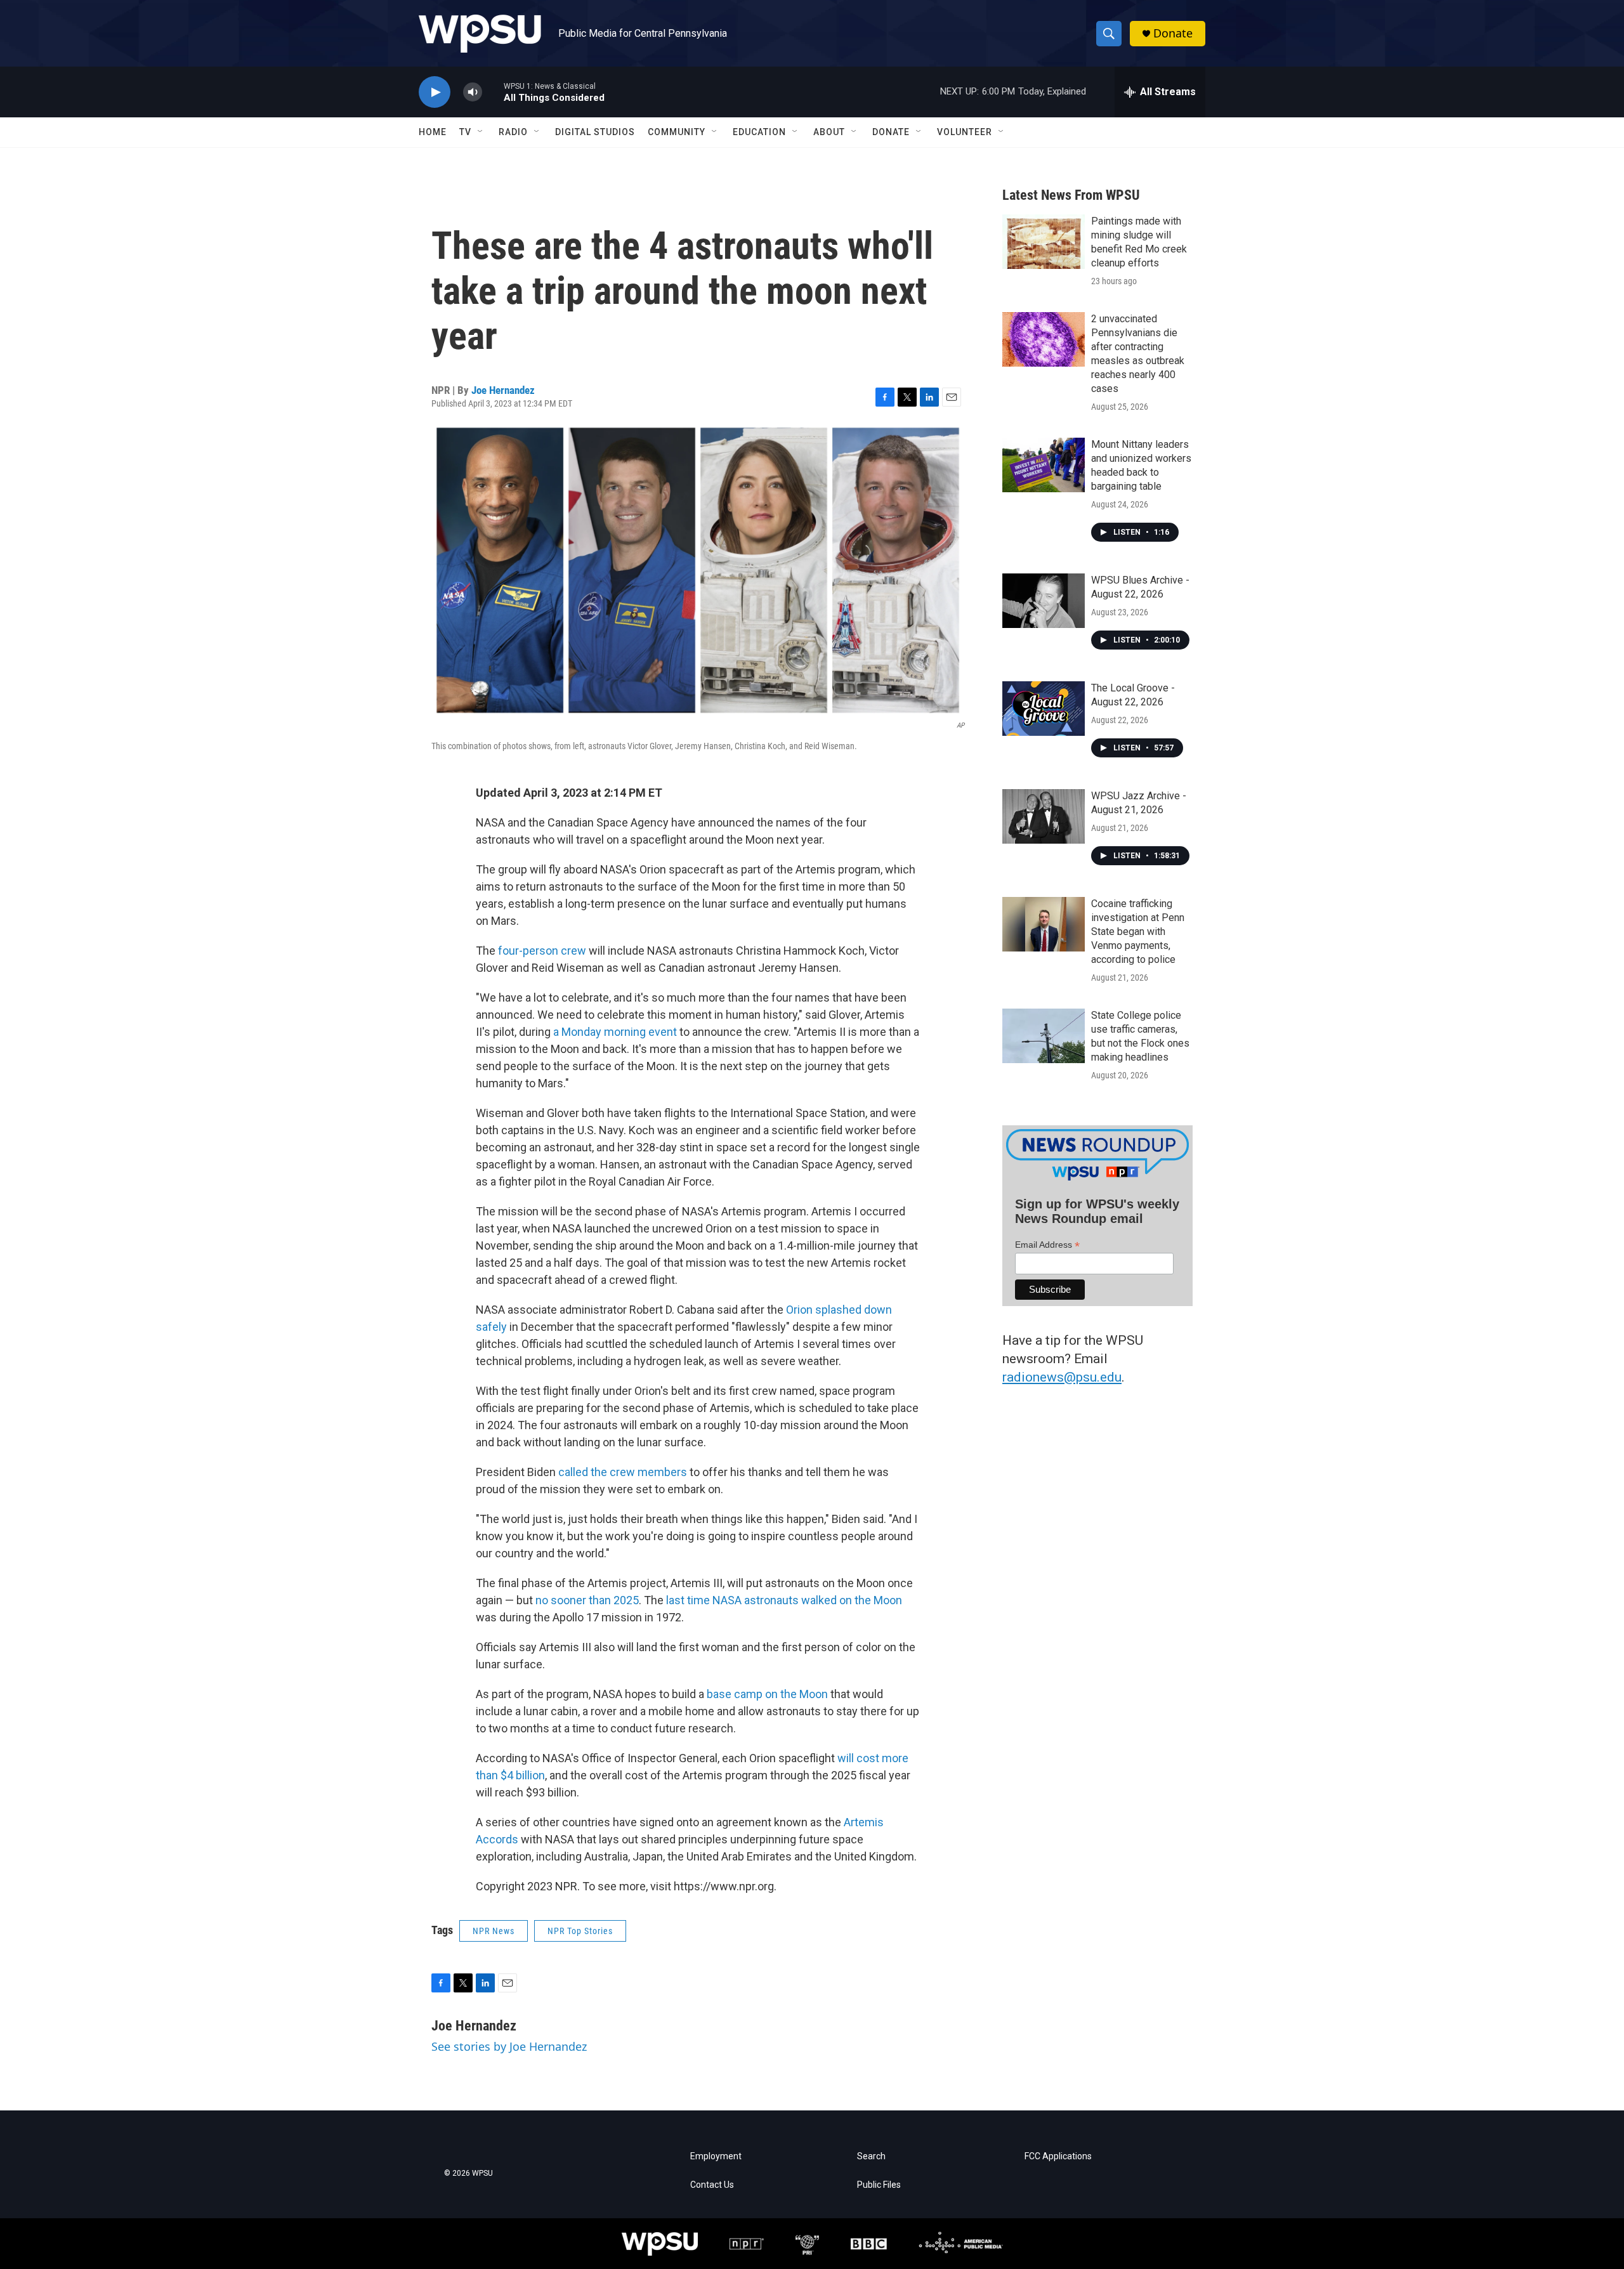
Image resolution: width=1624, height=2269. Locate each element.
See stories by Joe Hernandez (509, 2046)
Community (677, 132)
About (829, 132)
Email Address (1047, 1245)
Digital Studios (595, 132)
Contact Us (712, 2185)
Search (871, 2156)
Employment (716, 2156)
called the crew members (623, 1472)
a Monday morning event (615, 1032)
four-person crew (542, 951)
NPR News (494, 1931)
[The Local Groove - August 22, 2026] (1044, 709)
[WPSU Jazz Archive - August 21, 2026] (1044, 816)
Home (433, 132)
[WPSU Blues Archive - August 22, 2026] (1044, 601)
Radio (513, 132)
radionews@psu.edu (1062, 1377)
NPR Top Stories (580, 1931)
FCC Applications (1058, 2156)
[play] (435, 92)
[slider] (493, 92)
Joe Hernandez (503, 390)
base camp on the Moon (767, 1694)
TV (465, 132)
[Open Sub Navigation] (481, 132)
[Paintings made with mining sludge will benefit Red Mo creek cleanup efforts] (1044, 242)
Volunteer (965, 132)
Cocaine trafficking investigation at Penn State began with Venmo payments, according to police (1138, 932)
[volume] (473, 92)
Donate (1173, 33)
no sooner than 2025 (587, 1600)
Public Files (879, 2185)
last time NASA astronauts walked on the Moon (784, 1600)
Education (759, 132)
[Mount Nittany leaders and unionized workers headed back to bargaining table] (1044, 465)
